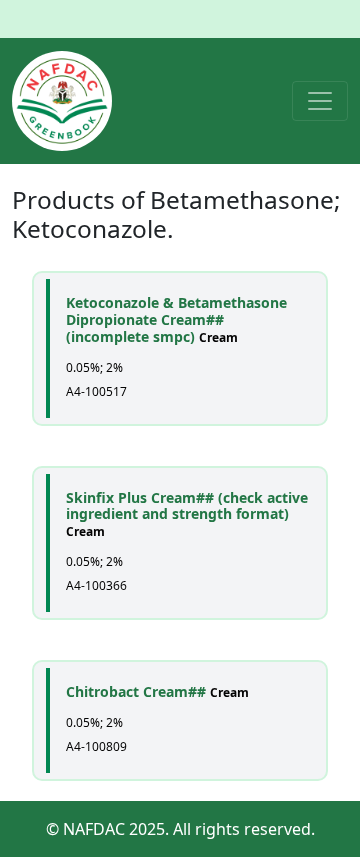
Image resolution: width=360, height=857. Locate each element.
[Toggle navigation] (320, 101)
